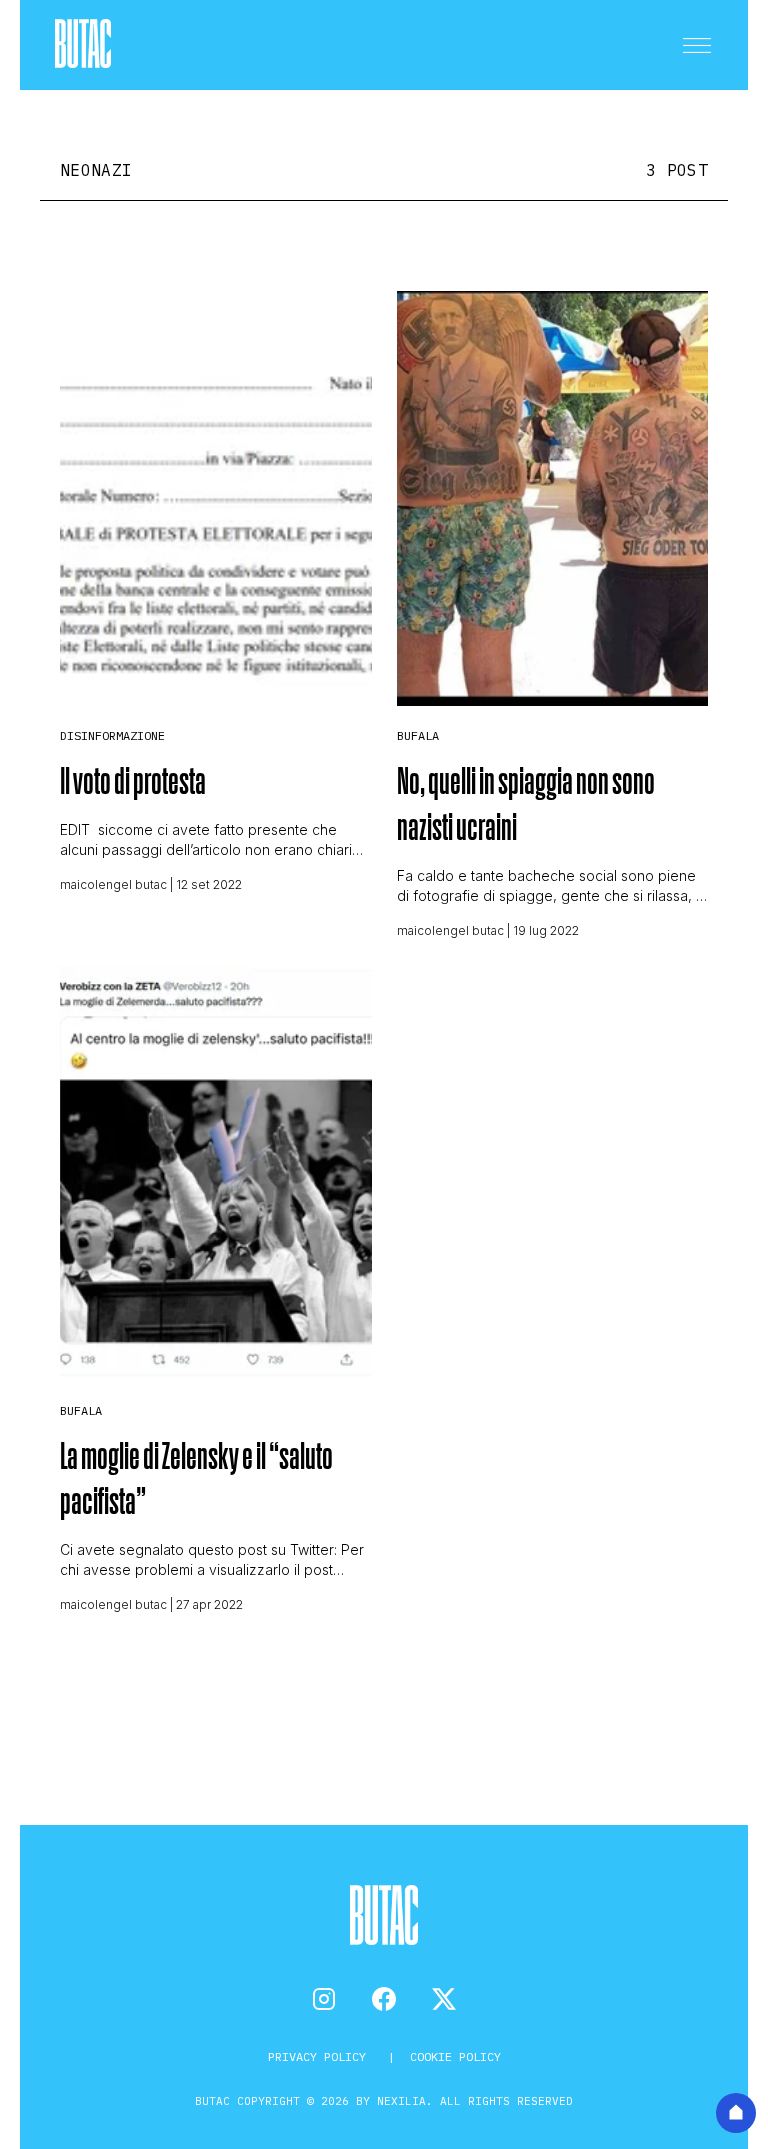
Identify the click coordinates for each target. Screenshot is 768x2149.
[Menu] (697, 45)
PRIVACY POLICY (320, 2056)
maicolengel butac (113, 884)
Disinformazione (112, 735)
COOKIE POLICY (455, 2056)
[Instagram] (324, 1999)
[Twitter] (444, 1999)
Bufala (418, 735)
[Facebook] (384, 1999)
